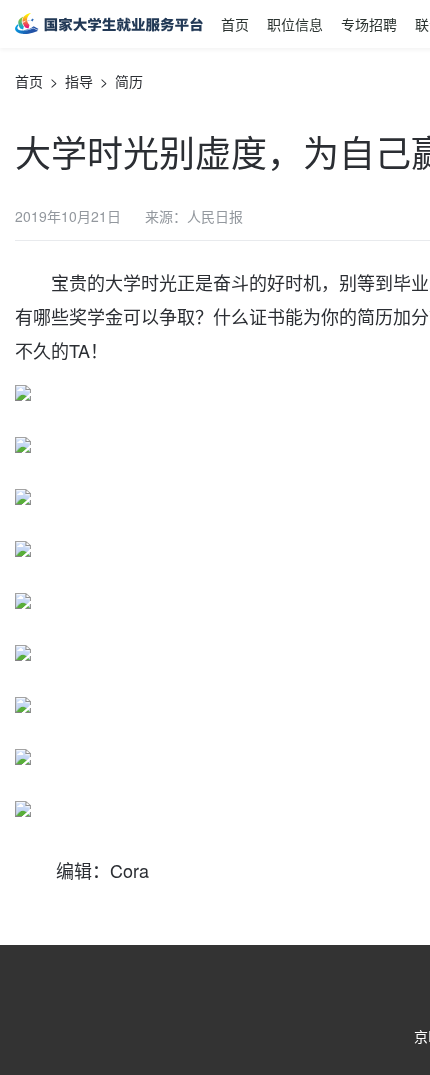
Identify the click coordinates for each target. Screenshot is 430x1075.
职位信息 (295, 24)
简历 (129, 81)
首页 (235, 24)
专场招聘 (369, 24)
